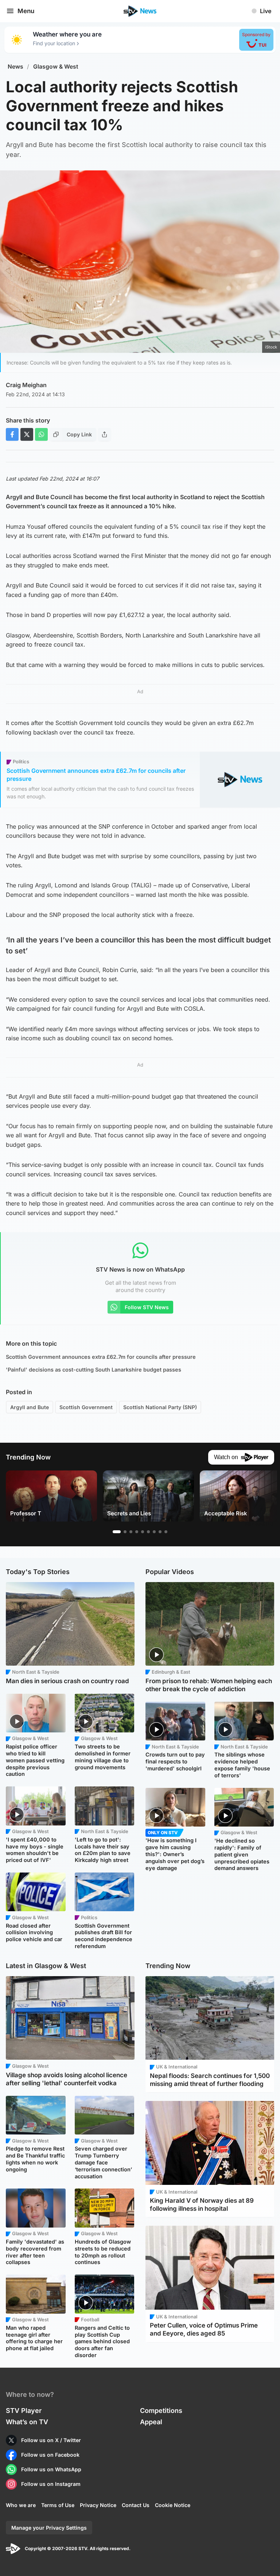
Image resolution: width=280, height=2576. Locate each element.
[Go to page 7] (154, 1532)
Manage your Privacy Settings (49, 2528)
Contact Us (136, 2505)
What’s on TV (27, 2422)
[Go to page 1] (117, 1532)
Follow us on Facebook (50, 2455)
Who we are (21, 2505)
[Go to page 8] (160, 1532)
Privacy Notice (98, 2505)
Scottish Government (86, 1407)
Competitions (161, 2411)
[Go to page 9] (166, 1532)
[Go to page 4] (137, 1532)
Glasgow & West (56, 67)
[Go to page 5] (143, 1532)
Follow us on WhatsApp (51, 2469)
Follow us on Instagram (51, 2484)
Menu (26, 11)
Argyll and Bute (30, 1407)
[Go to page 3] (131, 1532)
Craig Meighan (26, 385)
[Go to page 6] (148, 1532)
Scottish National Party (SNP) (160, 1407)
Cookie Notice (173, 2505)
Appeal (151, 2422)
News (15, 67)
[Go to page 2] (125, 1532)
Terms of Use (58, 2505)
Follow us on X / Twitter (51, 2440)
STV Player (24, 2411)
